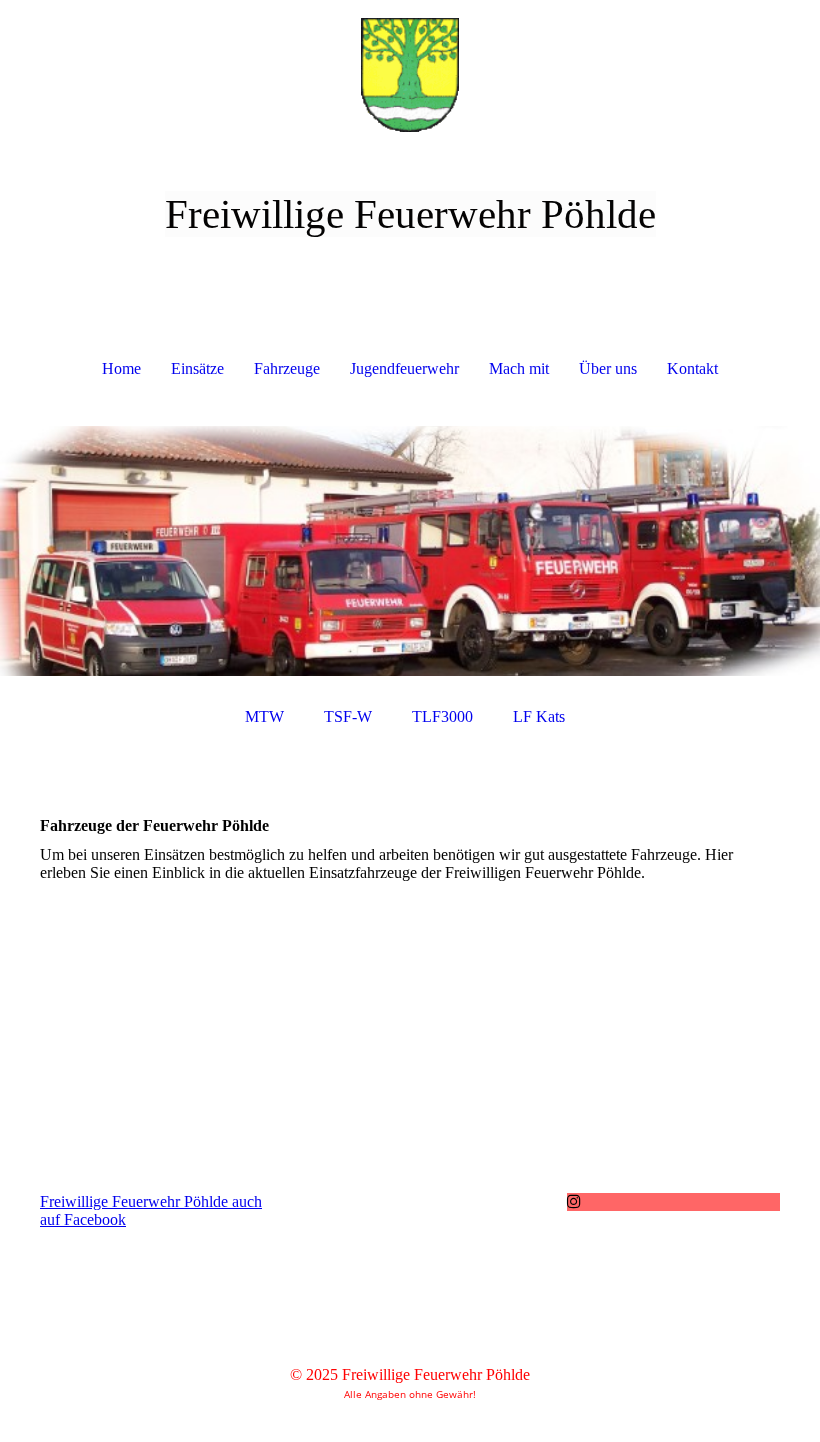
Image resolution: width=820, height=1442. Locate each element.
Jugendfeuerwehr (404, 368)
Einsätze (197, 368)
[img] (410, 75)
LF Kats (539, 716)
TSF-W (348, 716)
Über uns (608, 368)
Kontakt (692, 368)
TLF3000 (442, 716)
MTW (264, 716)
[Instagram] (574, 1201)
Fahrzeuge (287, 368)
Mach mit (519, 368)
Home (121, 368)
